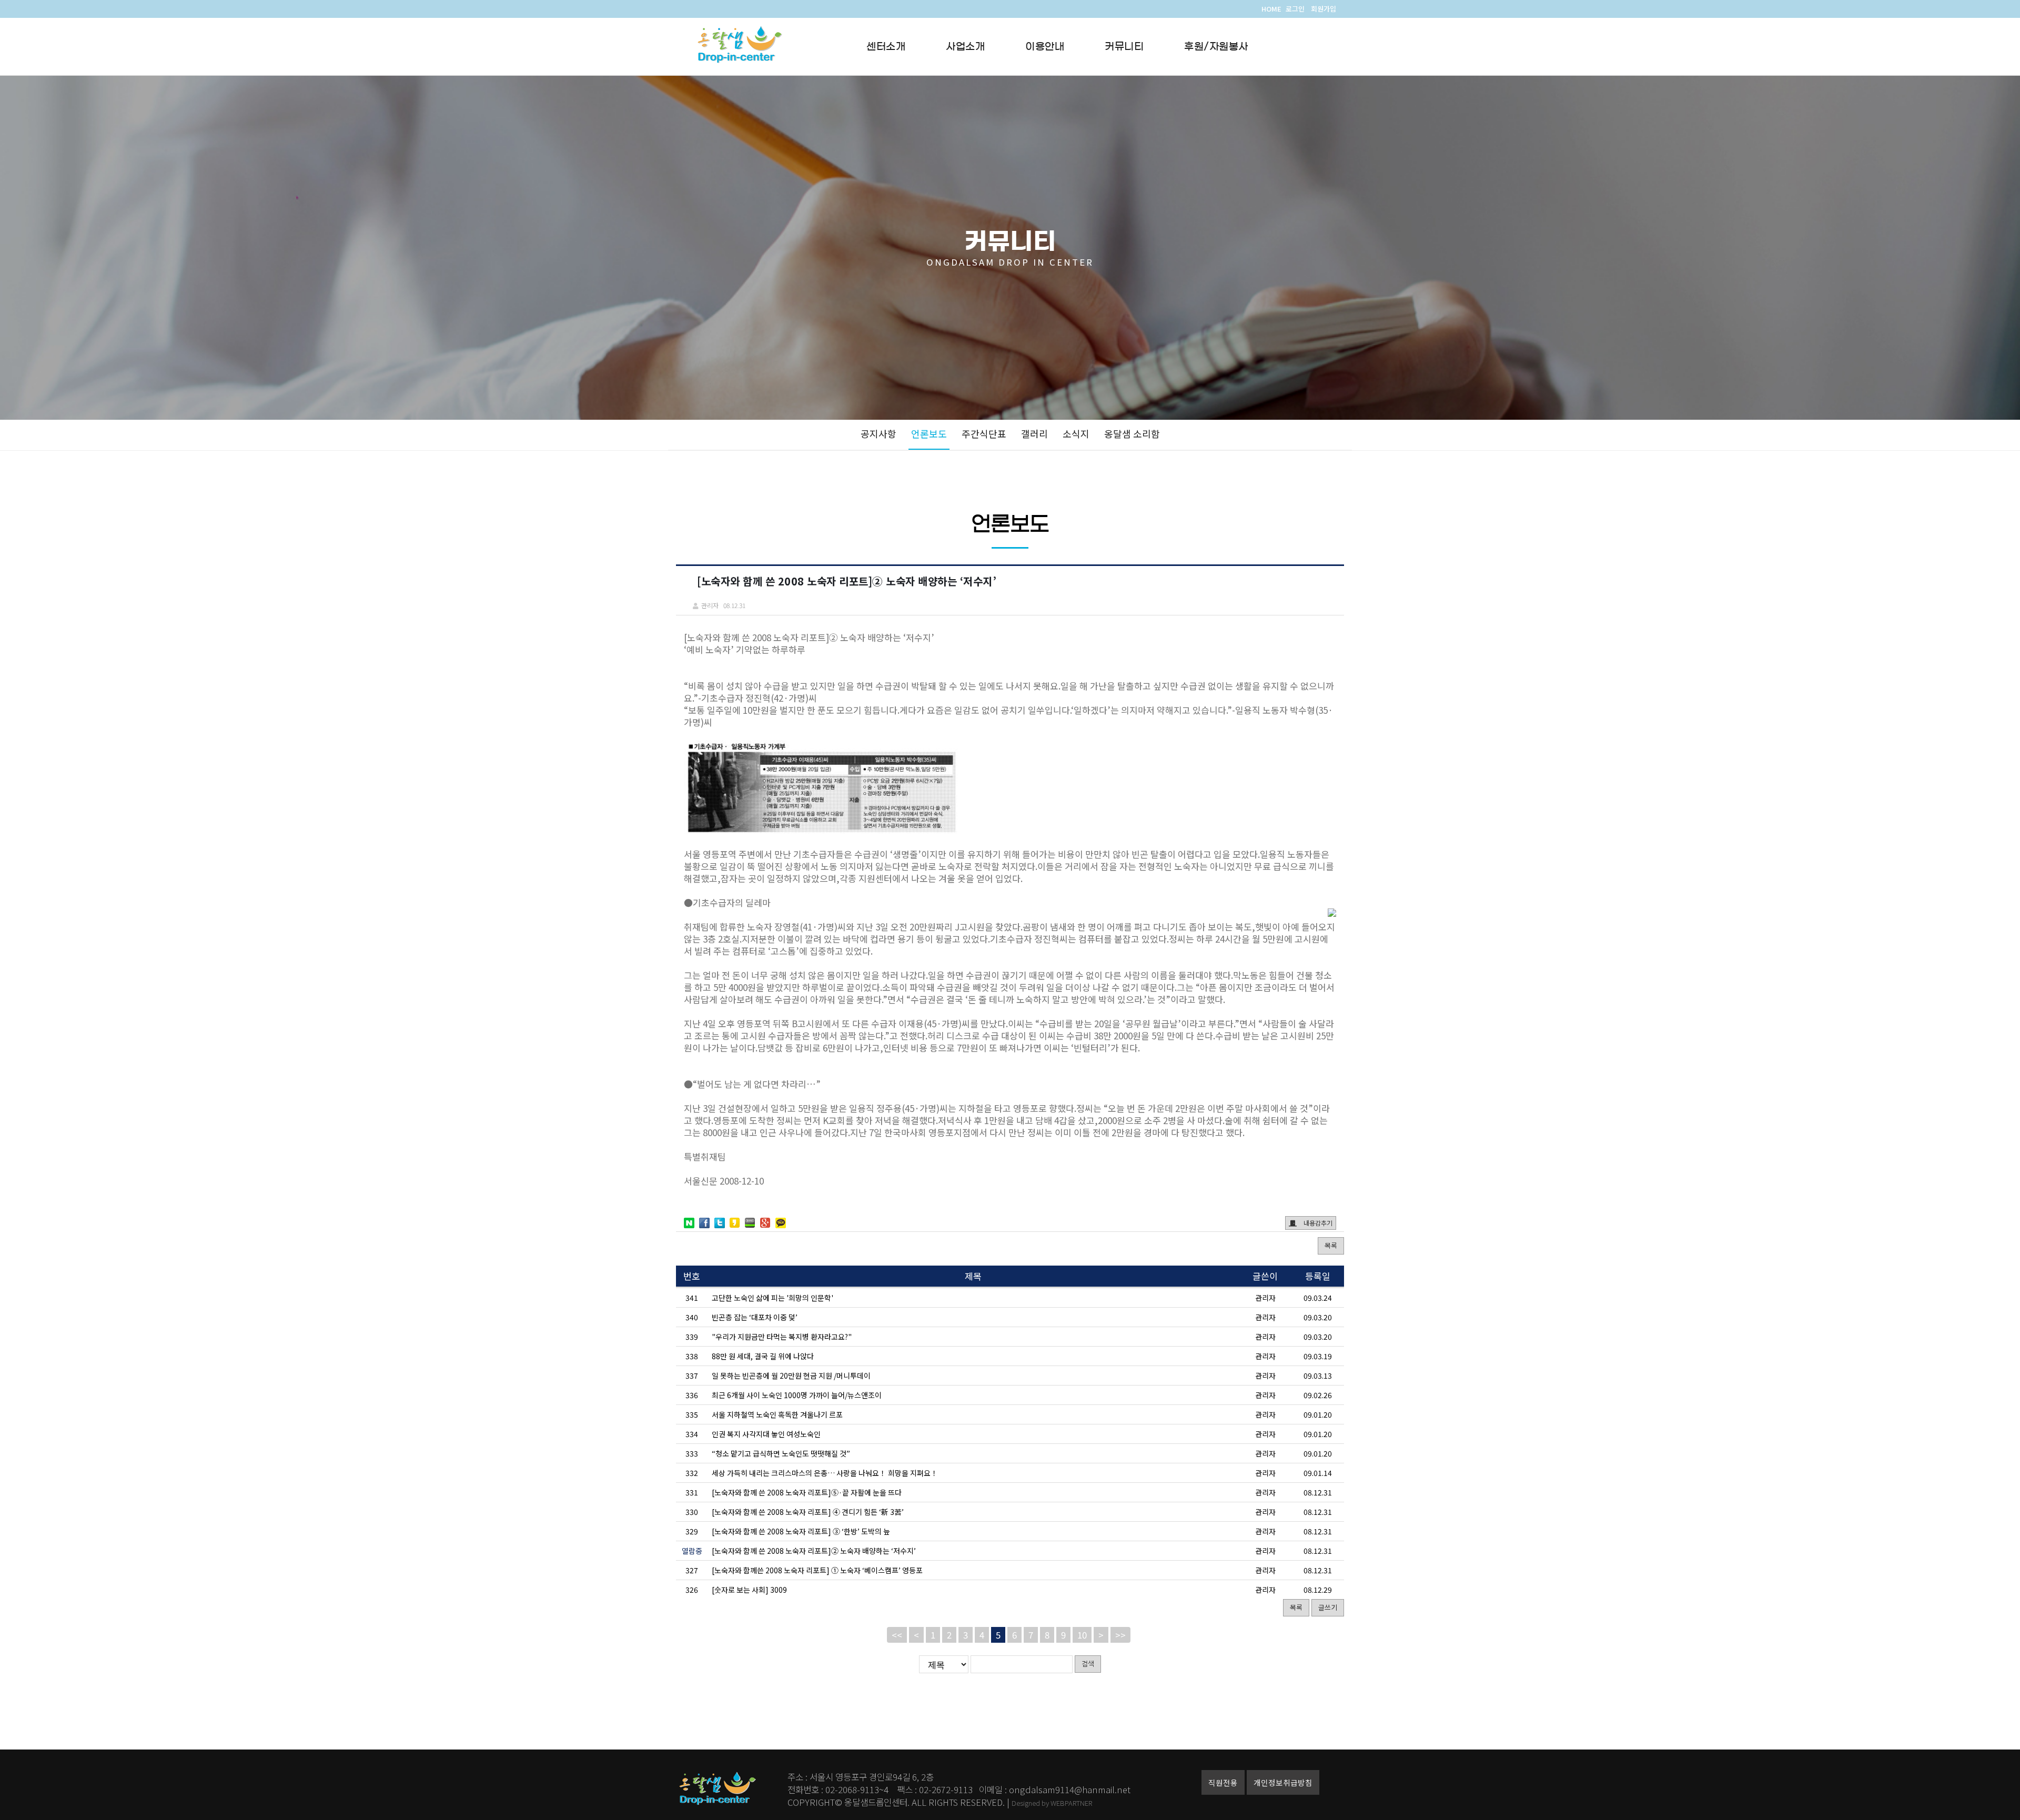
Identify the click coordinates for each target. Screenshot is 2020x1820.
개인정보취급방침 (1283, 1782)
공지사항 (878, 433)
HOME (1271, 9)
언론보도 (929, 433)
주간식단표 (984, 433)
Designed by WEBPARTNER (1052, 1803)
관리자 (1265, 1298)
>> (1120, 1635)
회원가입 (1324, 9)
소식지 (1076, 433)
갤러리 (1034, 433)
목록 (1331, 1245)
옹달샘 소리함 (1132, 433)
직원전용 (1223, 1782)
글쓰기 (1328, 1607)
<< (897, 1635)
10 (1082, 1635)
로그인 (1295, 9)
